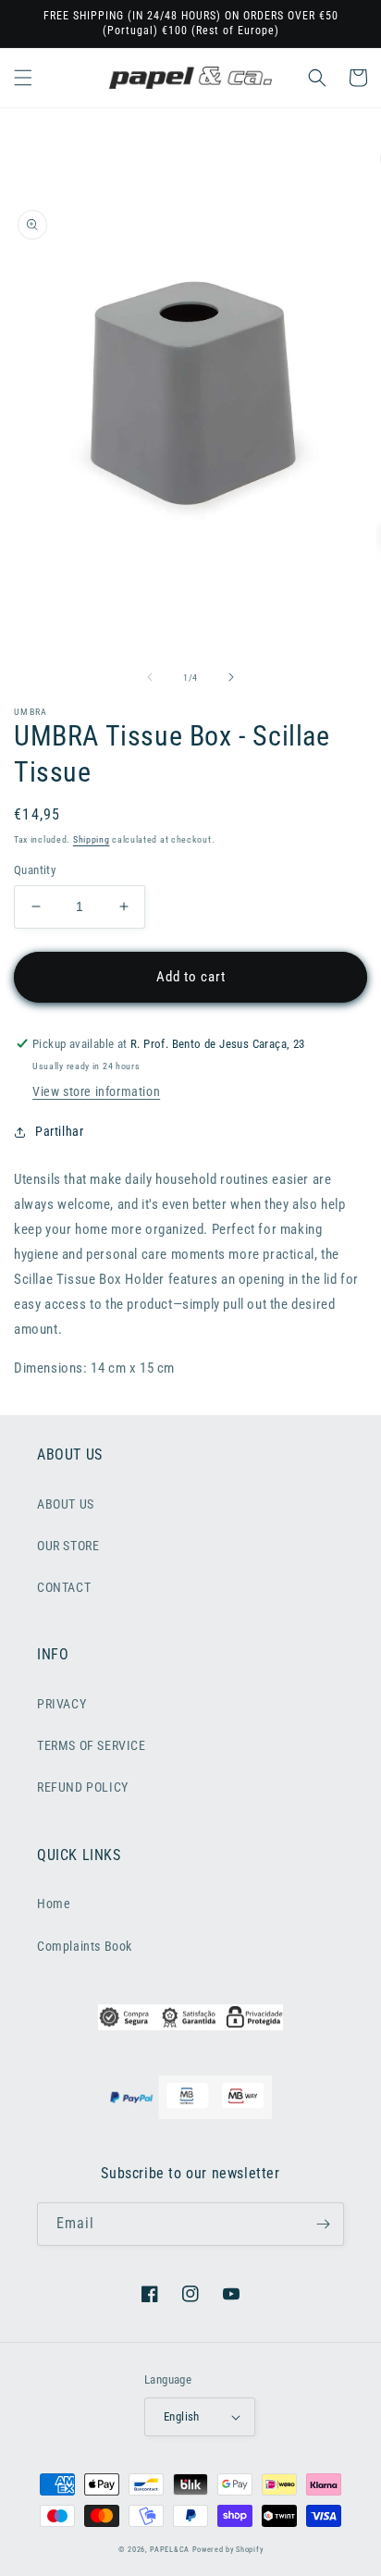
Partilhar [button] (59, 1131)
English (182, 2416)
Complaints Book (85, 1946)
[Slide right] (231, 677)
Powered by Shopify (228, 2549)
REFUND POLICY (83, 1787)
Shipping (92, 839)
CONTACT (64, 1587)
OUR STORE (68, 1546)
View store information (96, 1091)
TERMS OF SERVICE (92, 1745)
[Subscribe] (323, 2224)
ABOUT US (66, 1504)
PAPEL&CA (170, 2549)
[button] (23, 78)
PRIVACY (61, 1704)
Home (54, 1904)
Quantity (35, 870)
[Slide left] (150, 677)
